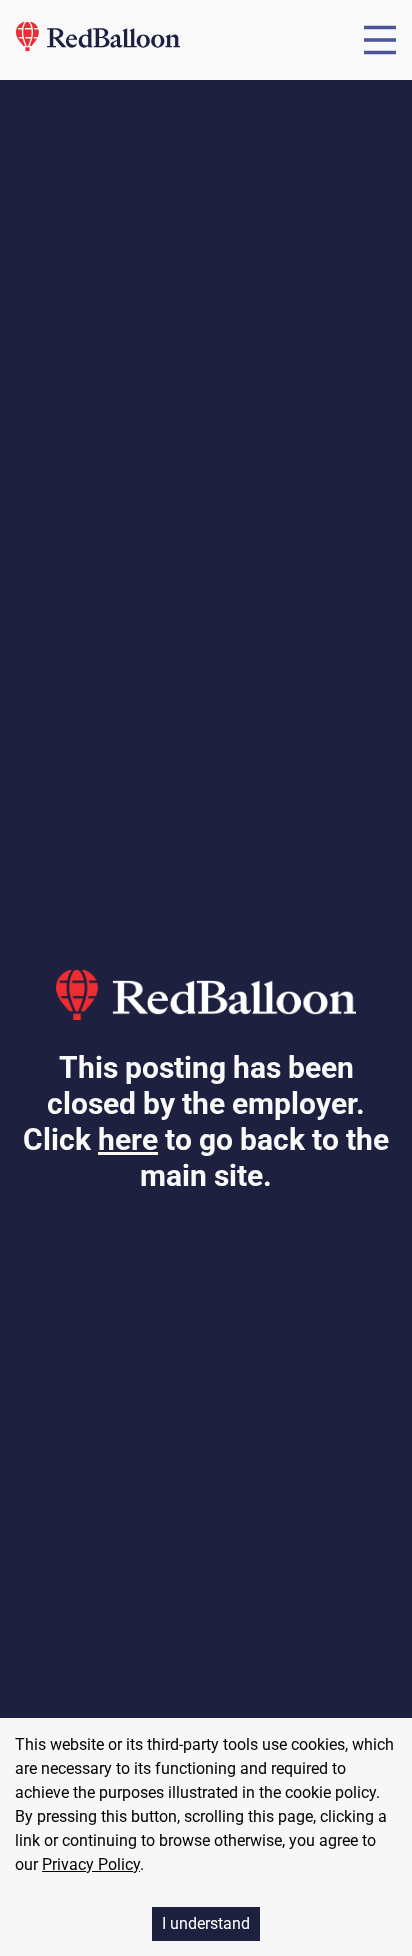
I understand (206, 1923)
